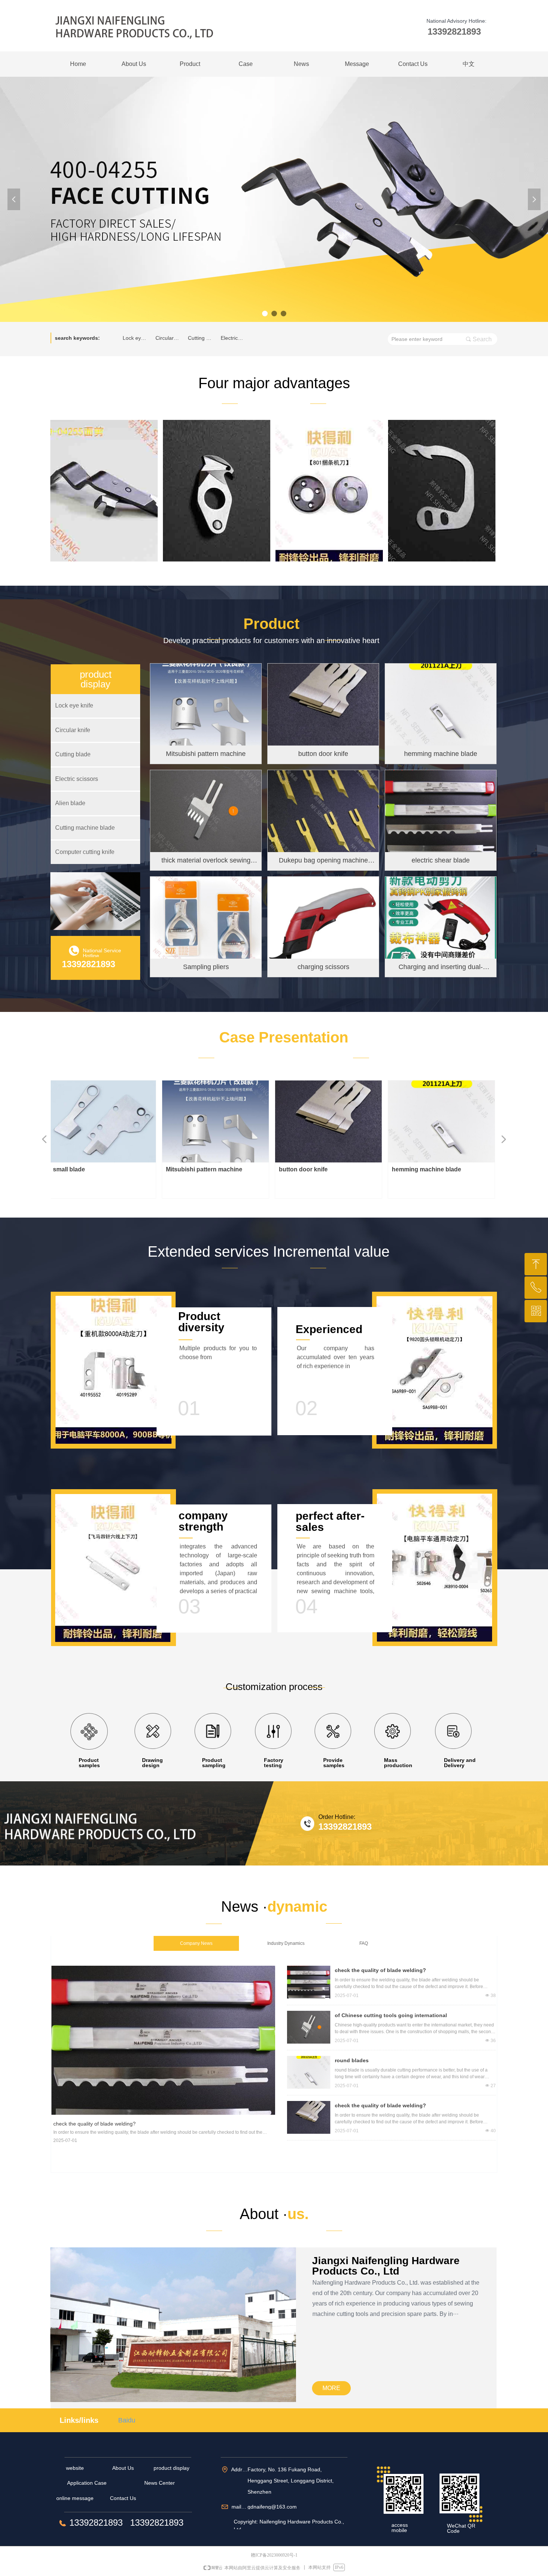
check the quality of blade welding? (380, 1970)
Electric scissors (235, 338)
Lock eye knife (137, 338)
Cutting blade (202, 338)
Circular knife (170, 338)
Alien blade (70, 803)
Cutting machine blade (85, 828)
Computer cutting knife (85, 852)
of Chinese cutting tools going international (391, 2015)
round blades (352, 2060)
